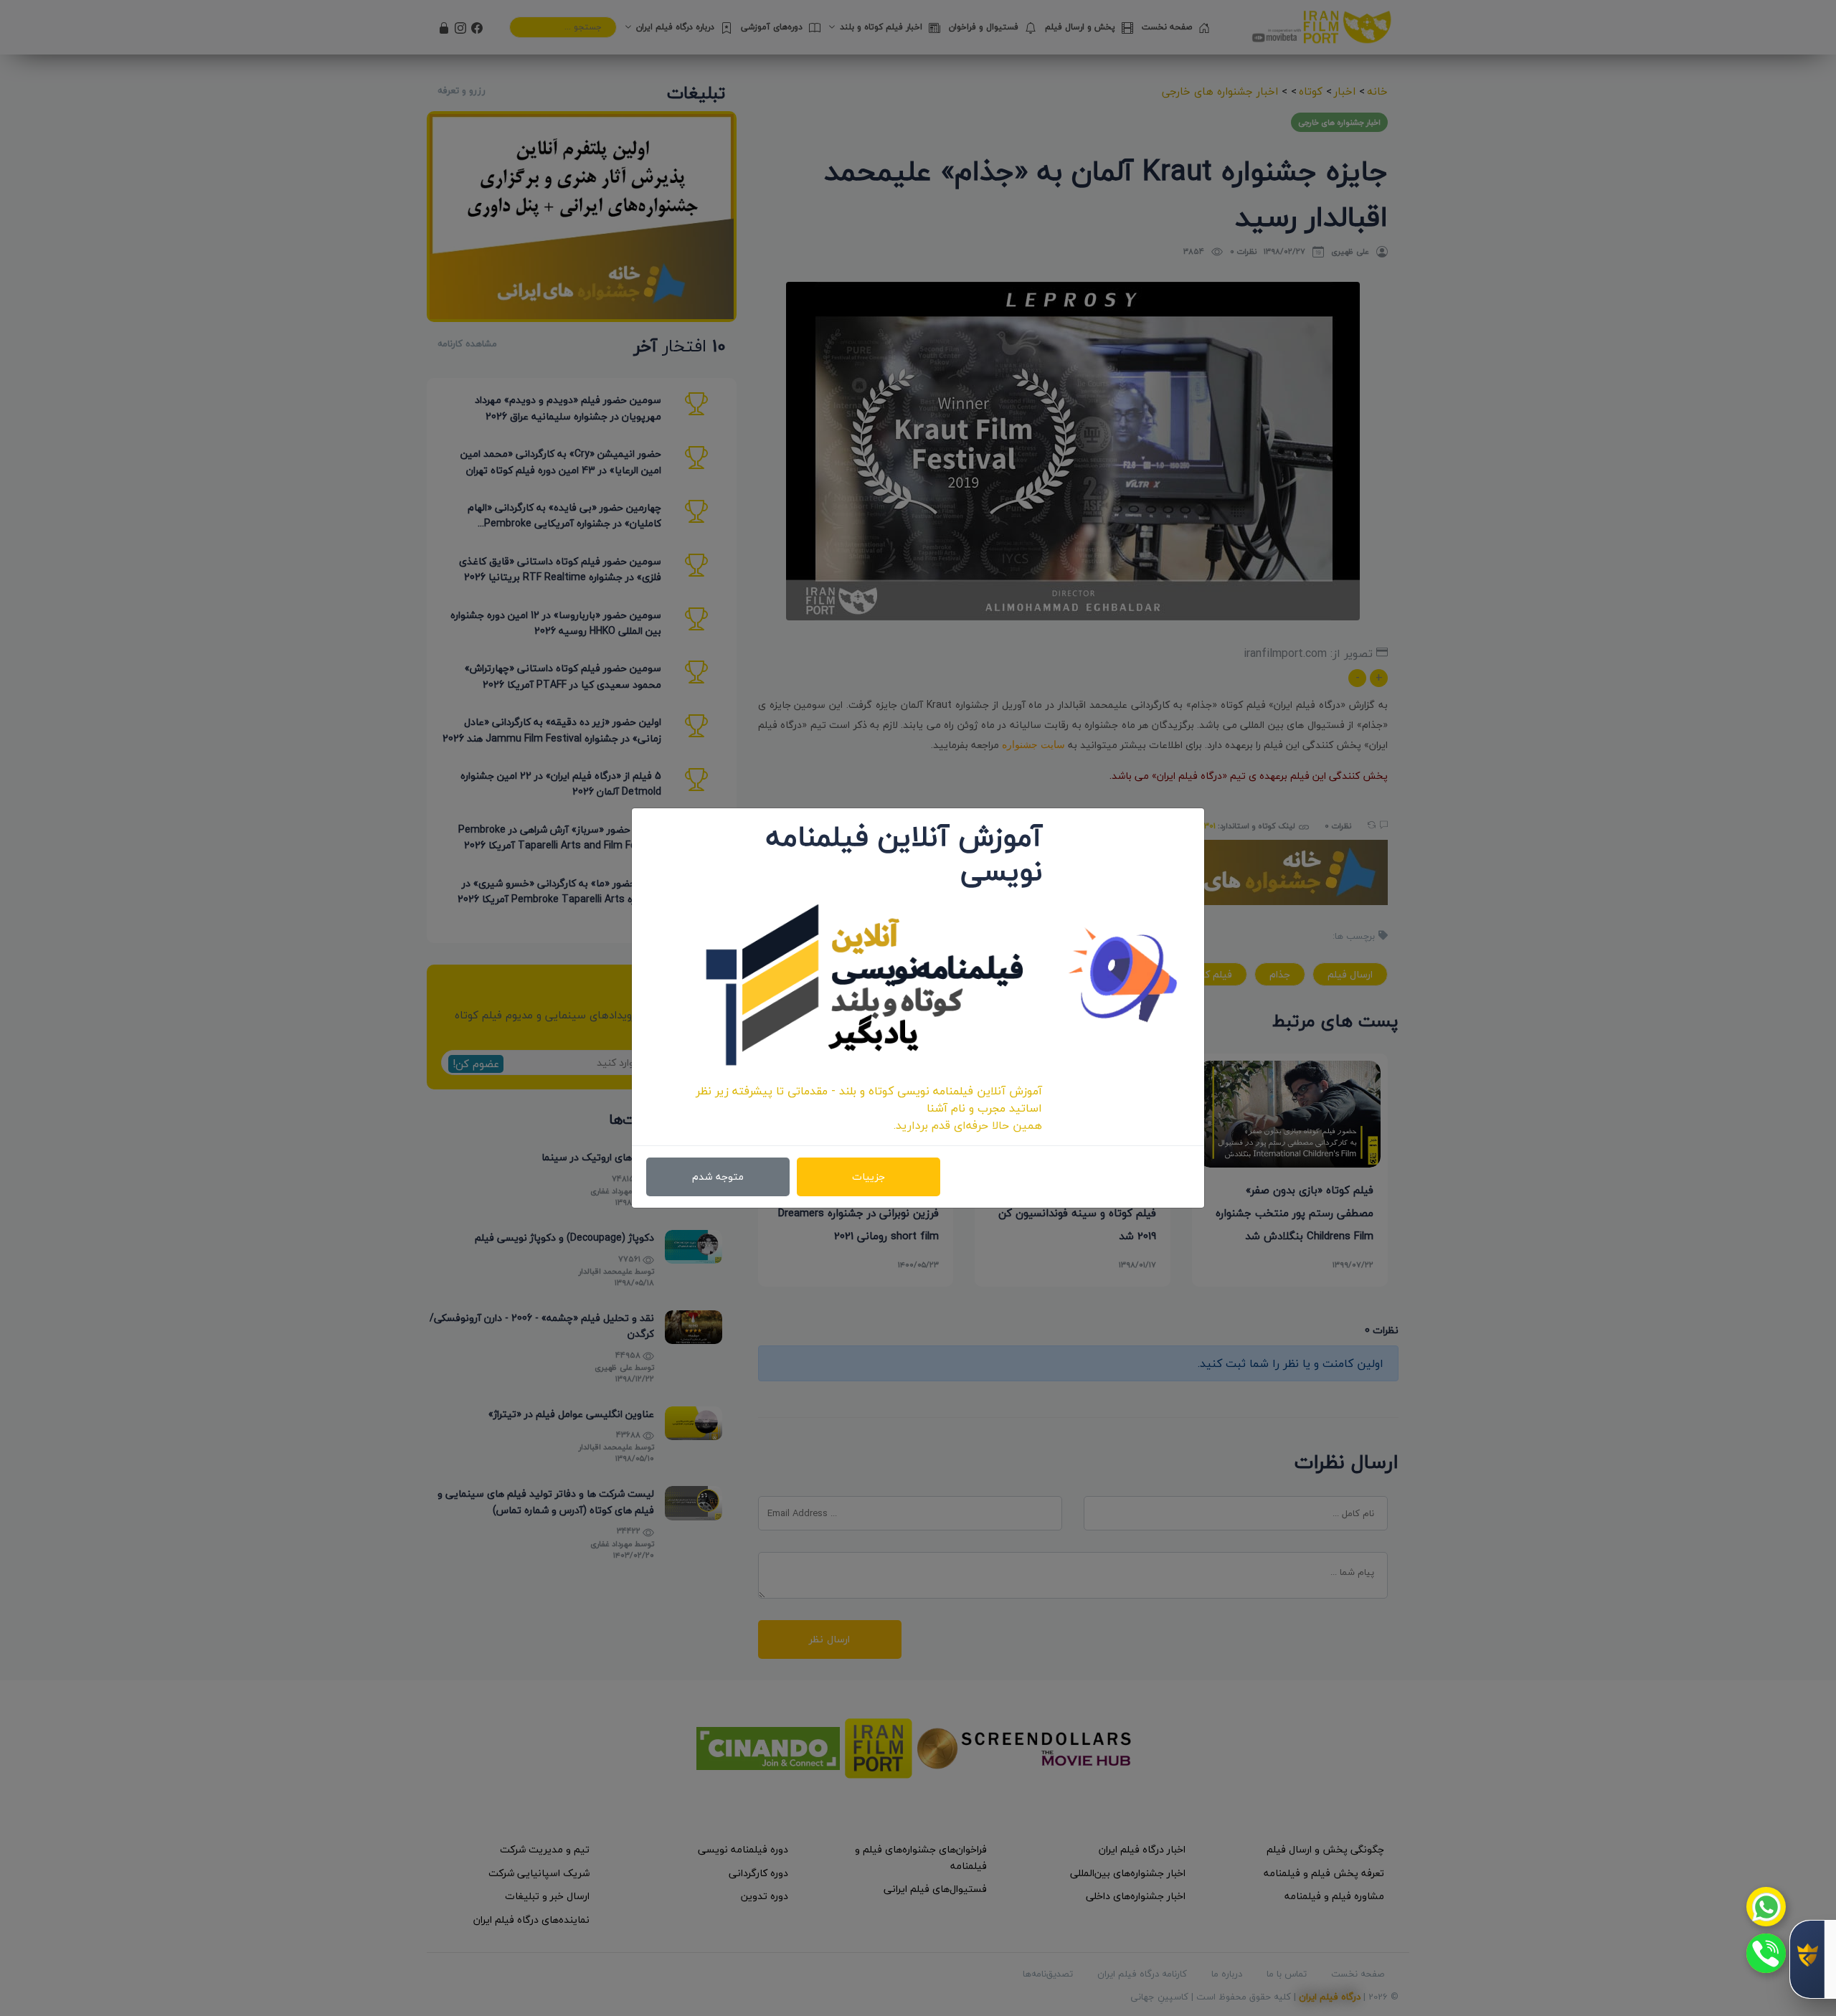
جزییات (869, 1177)
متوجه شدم (718, 1177)
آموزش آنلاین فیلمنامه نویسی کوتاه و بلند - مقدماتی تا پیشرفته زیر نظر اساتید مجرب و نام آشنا (869, 1099)
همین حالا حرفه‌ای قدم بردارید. (968, 1125)
